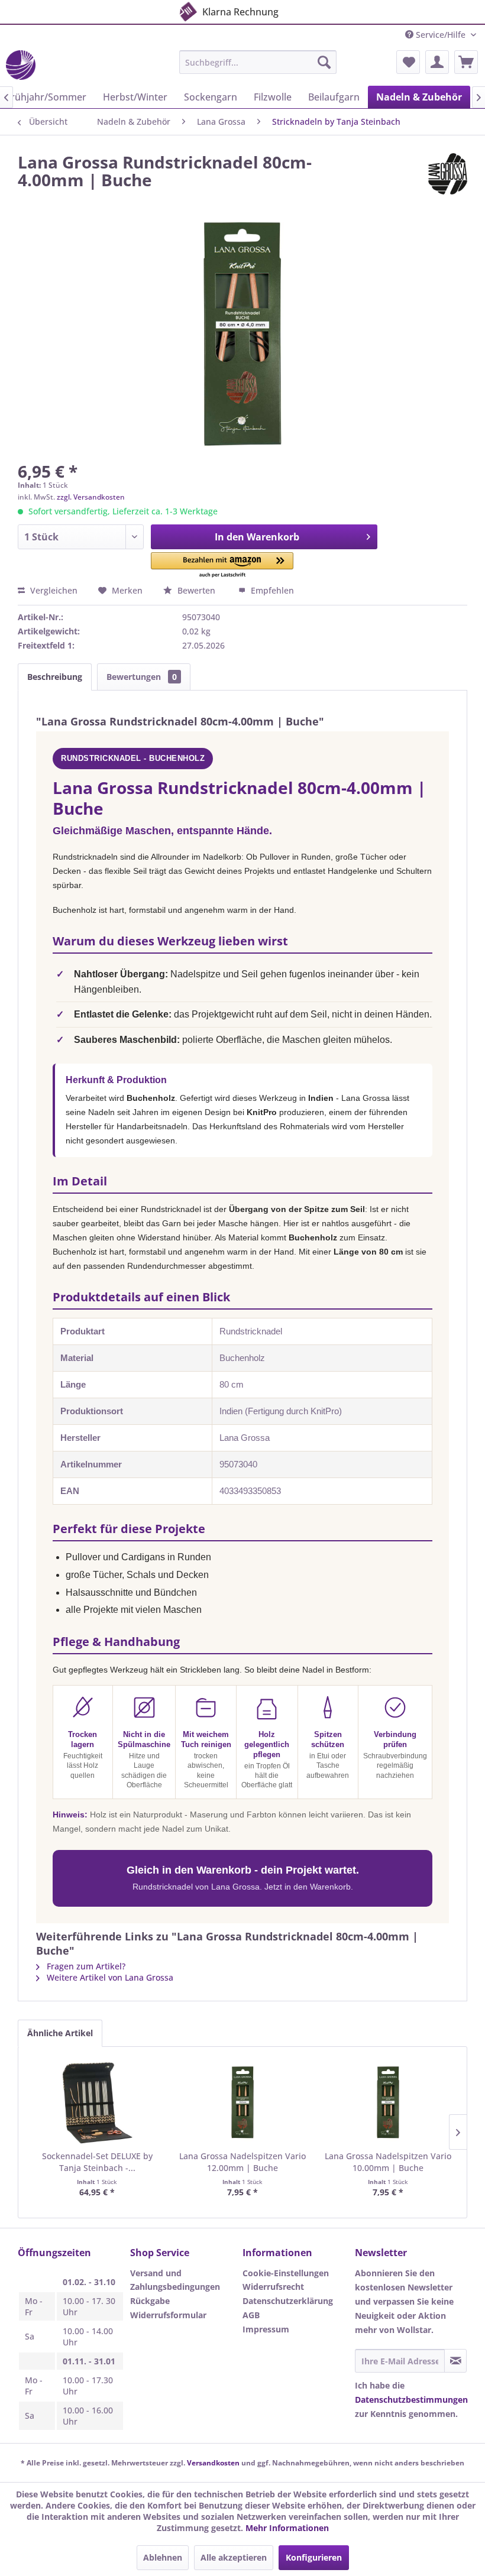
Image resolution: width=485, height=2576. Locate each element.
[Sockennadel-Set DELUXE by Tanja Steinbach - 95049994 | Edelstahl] (97, 2103)
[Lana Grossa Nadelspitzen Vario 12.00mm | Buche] (242, 2103)
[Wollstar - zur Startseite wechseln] (21, 65)
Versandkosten (213, 2463)
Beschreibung (55, 677)
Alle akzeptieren (234, 2557)
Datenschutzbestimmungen (411, 2400)
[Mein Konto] (437, 62)
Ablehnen (163, 2557)
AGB (251, 2315)
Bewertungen (142, 677)
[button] (222, 566)
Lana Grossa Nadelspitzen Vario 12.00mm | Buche (242, 2162)
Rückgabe (150, 2301)
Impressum (266, 2329)
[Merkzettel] (408, 62)
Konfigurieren (314, 2557)
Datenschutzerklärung (288, 2301)
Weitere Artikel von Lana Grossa (109, 1977)
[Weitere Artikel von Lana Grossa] (448, 174)
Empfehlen (271, 590)
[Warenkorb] (466, 62)
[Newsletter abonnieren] (455, 2361)
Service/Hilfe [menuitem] (441, 35)
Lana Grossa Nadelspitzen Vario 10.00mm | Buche (388, 2162)
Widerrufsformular (168, 2315)
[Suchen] (324, 62)
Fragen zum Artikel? (85, 1966)
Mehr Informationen (287, 2528)
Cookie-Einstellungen (286, 2273)
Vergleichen (53, 590)
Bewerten (196, 590)
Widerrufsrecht (273, 2287)
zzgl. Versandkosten (91, 497)
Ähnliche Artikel (60, 2033)
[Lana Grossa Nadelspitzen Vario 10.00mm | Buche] (388, 2103)
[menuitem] (258, 62)
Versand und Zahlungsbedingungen (175, 2280)
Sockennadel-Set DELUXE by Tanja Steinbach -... (97, 2162)
